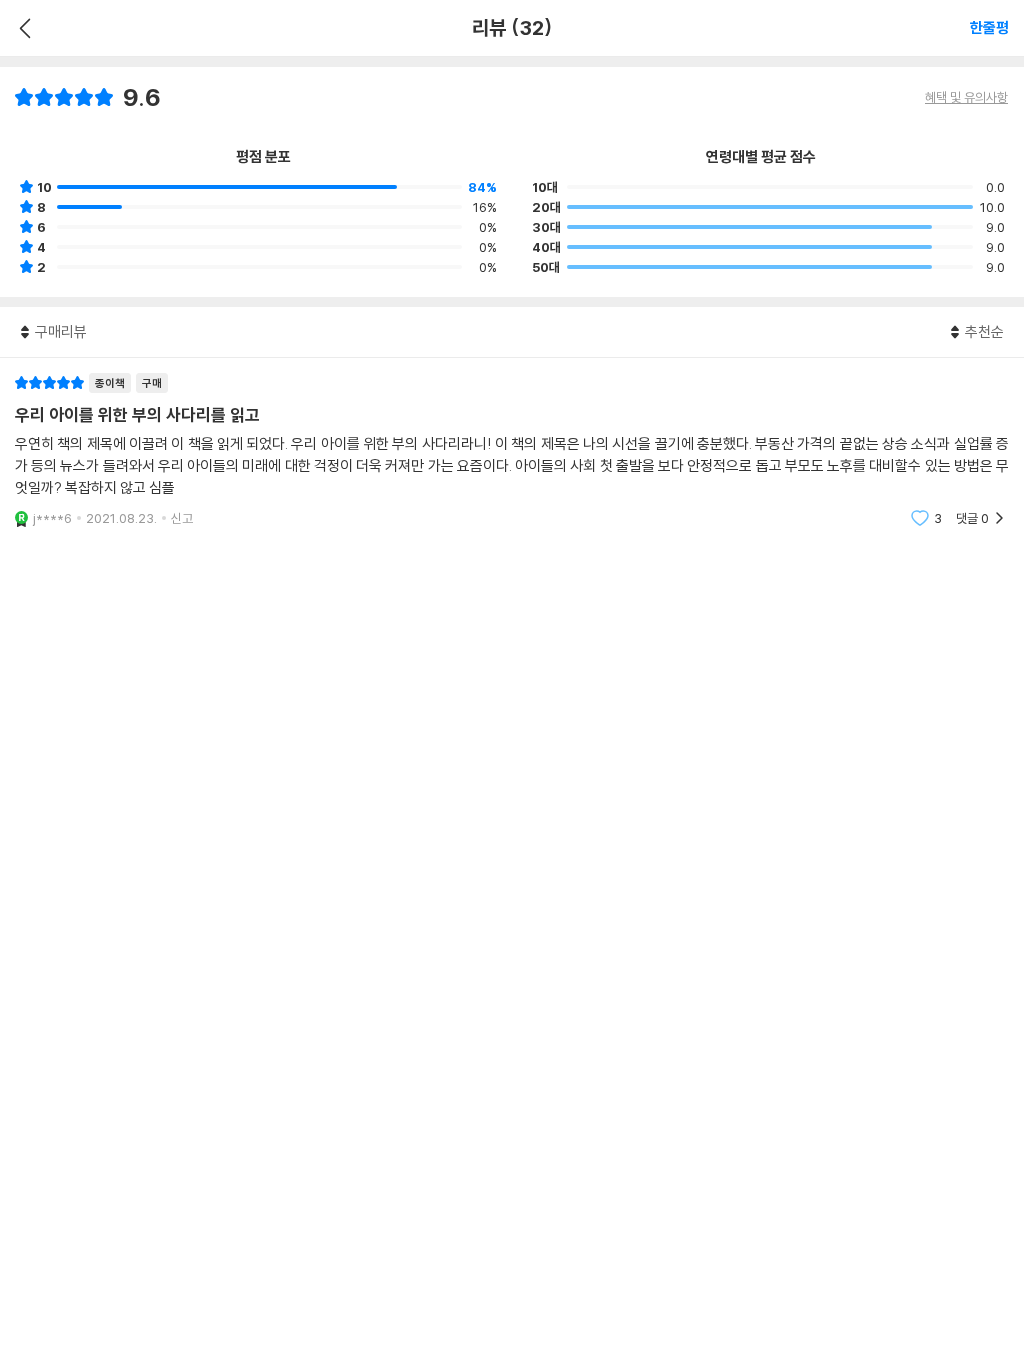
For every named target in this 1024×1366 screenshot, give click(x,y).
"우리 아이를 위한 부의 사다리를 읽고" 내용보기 (512, 450)
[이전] (22, 28)
